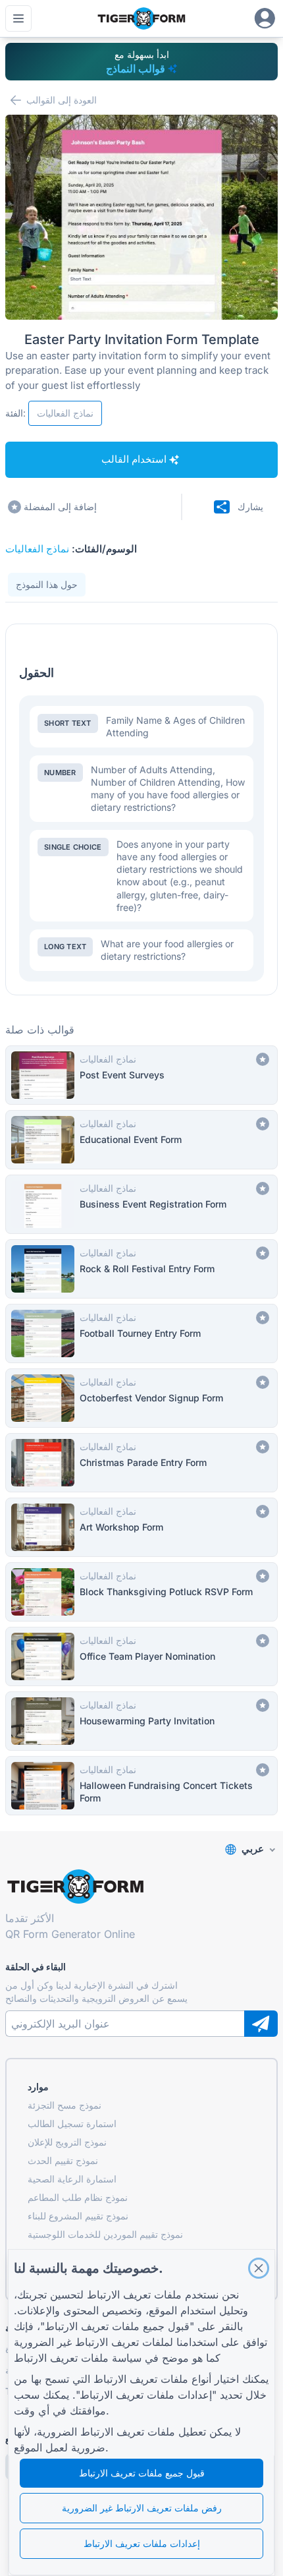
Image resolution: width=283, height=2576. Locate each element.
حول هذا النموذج (47, 584)
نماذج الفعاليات (37, 549)
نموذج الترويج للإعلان (67, 2142)
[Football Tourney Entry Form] (141, 1333)
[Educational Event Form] (141, 1140)
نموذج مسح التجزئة (64, 2105)
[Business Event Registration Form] (141, 1204)
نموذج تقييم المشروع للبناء (78, 2216)
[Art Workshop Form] (141, 1527)
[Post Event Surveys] (141, 1075)
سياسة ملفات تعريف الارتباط (78, 2358)
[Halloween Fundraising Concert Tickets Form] (141, 1786)
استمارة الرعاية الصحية (72, 2179)
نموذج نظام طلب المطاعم (78, 2197)
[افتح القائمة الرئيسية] (18, 18)
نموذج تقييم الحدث (63, 2160)
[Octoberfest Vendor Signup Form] (141, 1398)
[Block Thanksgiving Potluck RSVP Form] (141, 1592)
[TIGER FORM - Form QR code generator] (141, 18)
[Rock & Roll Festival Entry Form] (141, 1269)
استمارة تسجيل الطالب (72, 2123)
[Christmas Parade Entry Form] (141, 1463)
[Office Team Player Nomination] (141, 1656)
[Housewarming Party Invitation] (141, 1721)
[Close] (259, 2268)
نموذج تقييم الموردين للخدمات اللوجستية (105, 2234)
